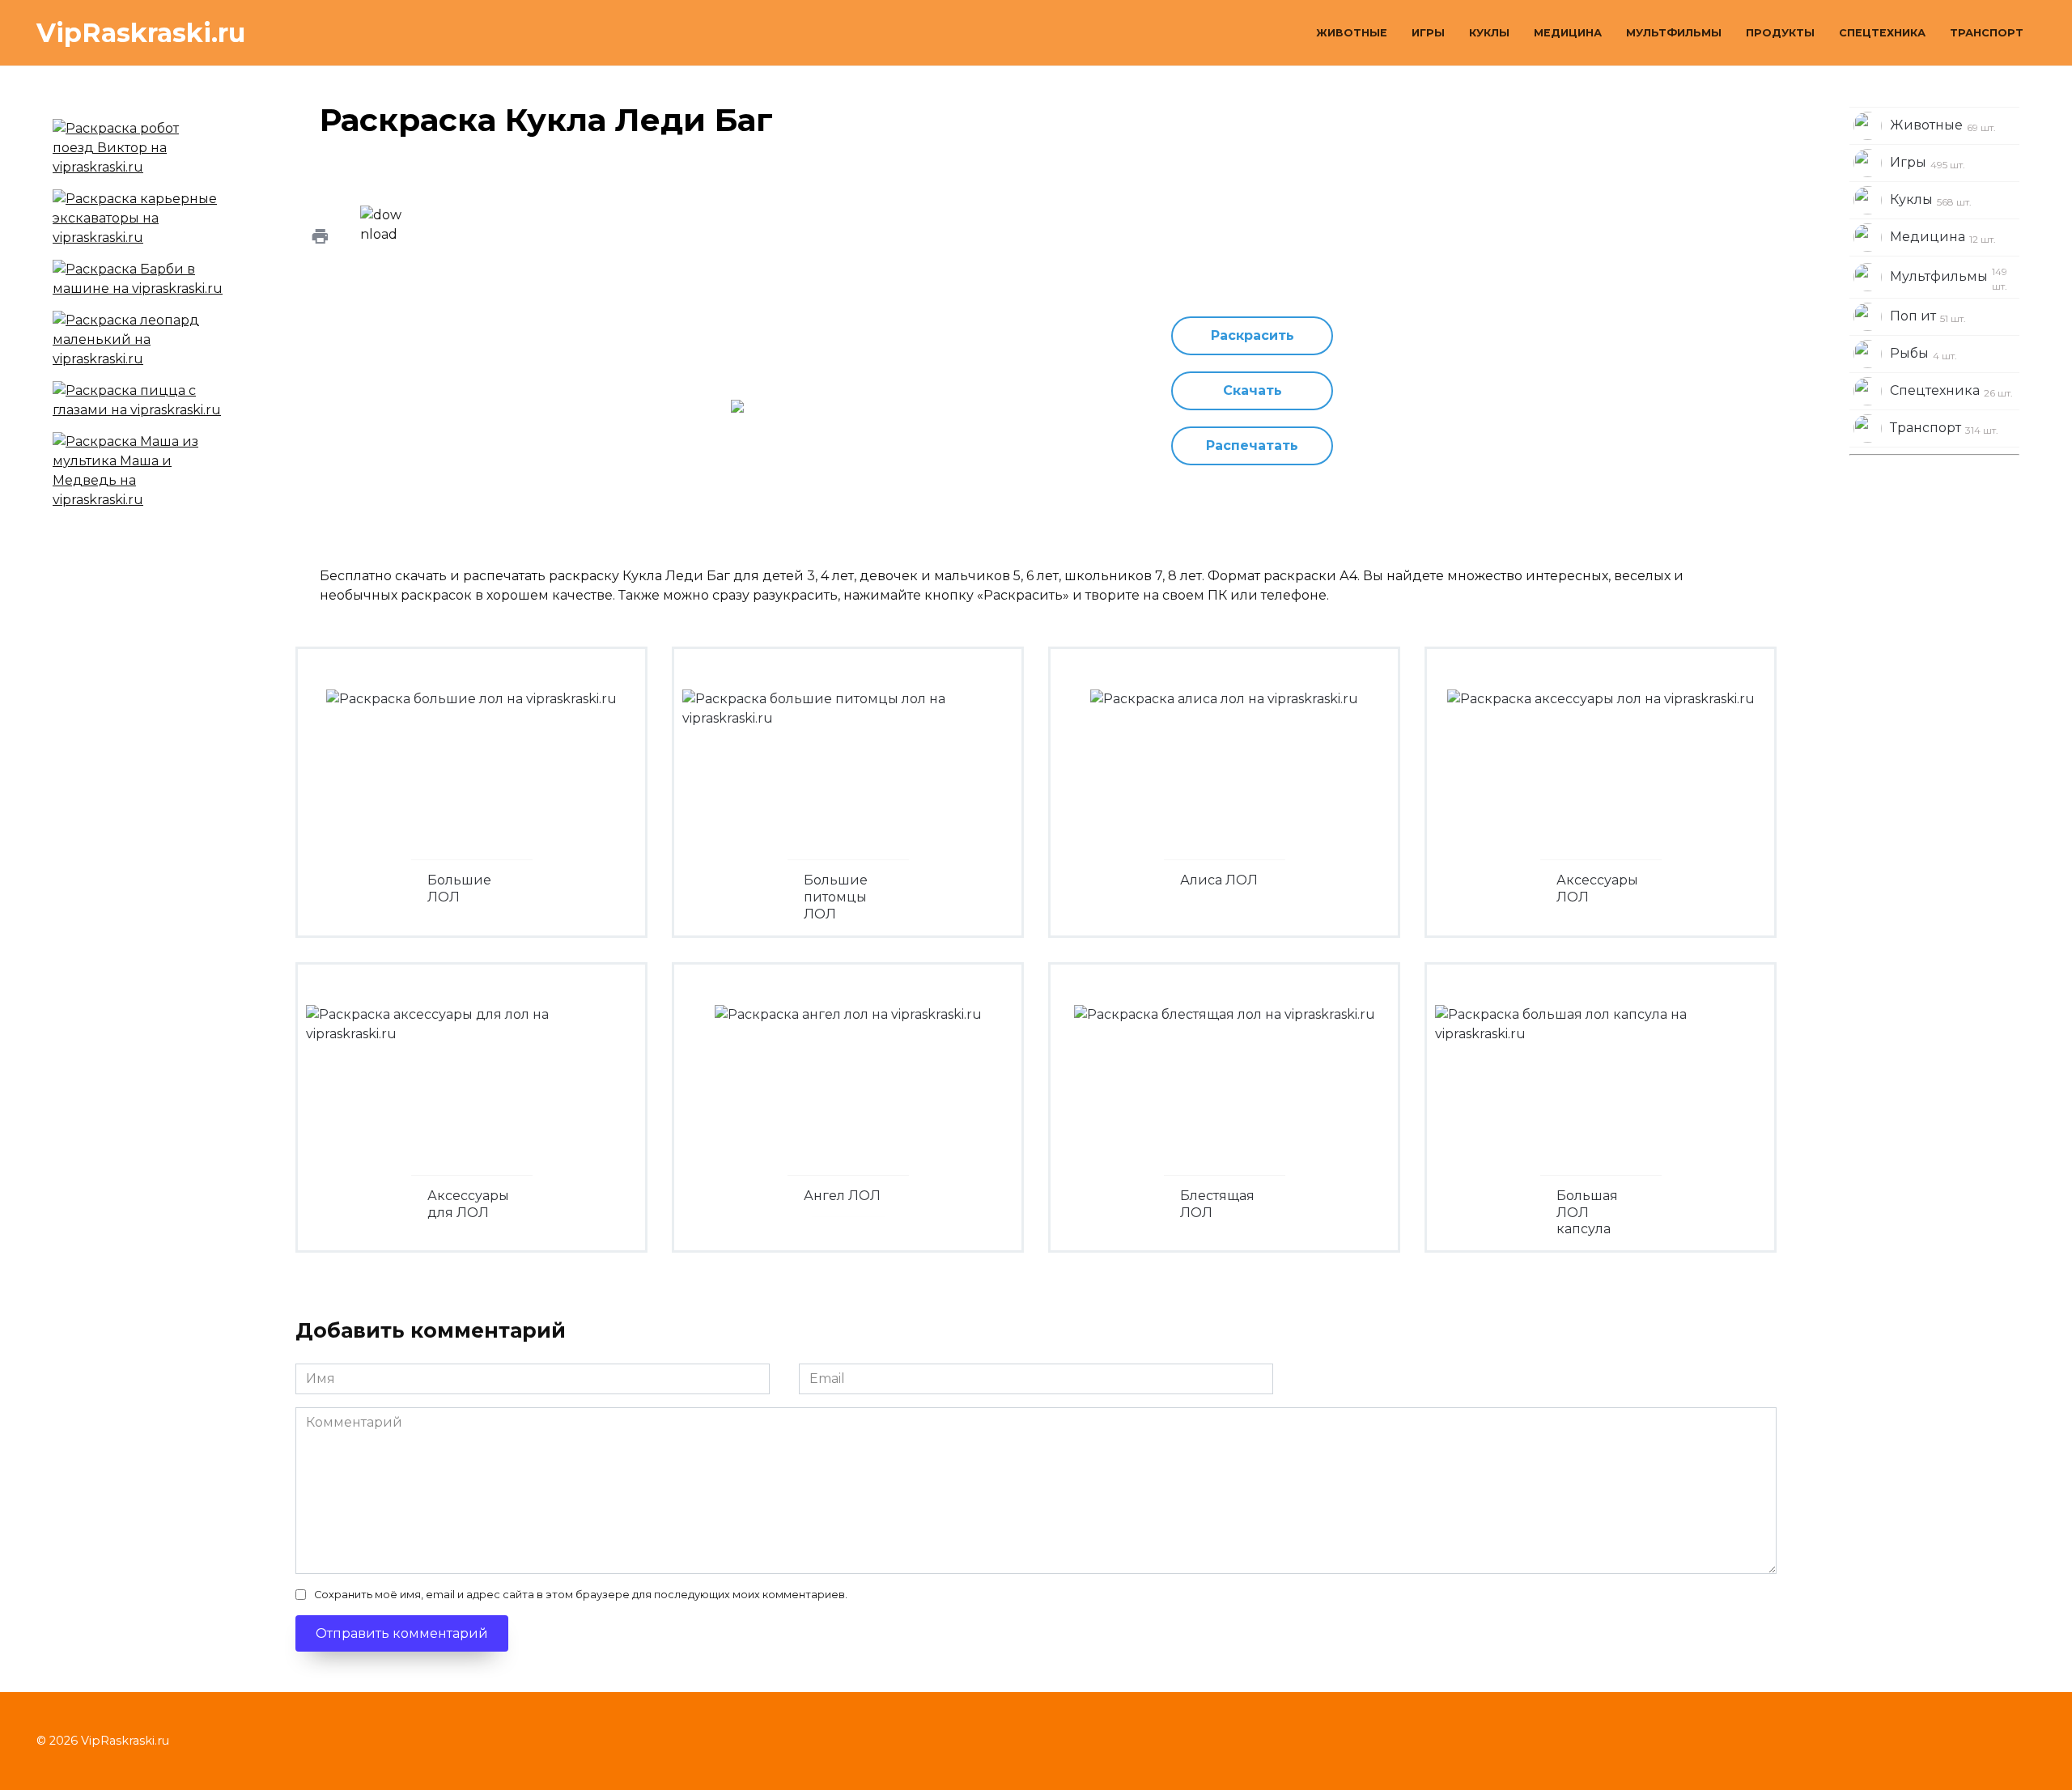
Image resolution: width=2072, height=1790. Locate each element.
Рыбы (1923, 354)
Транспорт (1987, 33)
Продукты (1780, 33)
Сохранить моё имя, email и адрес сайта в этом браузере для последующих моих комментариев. (581, 1595)
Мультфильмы (1674, 33)
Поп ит (1928, 316)
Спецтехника (1882, 33)
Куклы (1489, 33)
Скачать (1253, 390)
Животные (1352, 33)
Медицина (1568, 33)
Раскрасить (1253, 335)
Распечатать (1252, 445)
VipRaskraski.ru (141, 33)
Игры (1428, 33)
